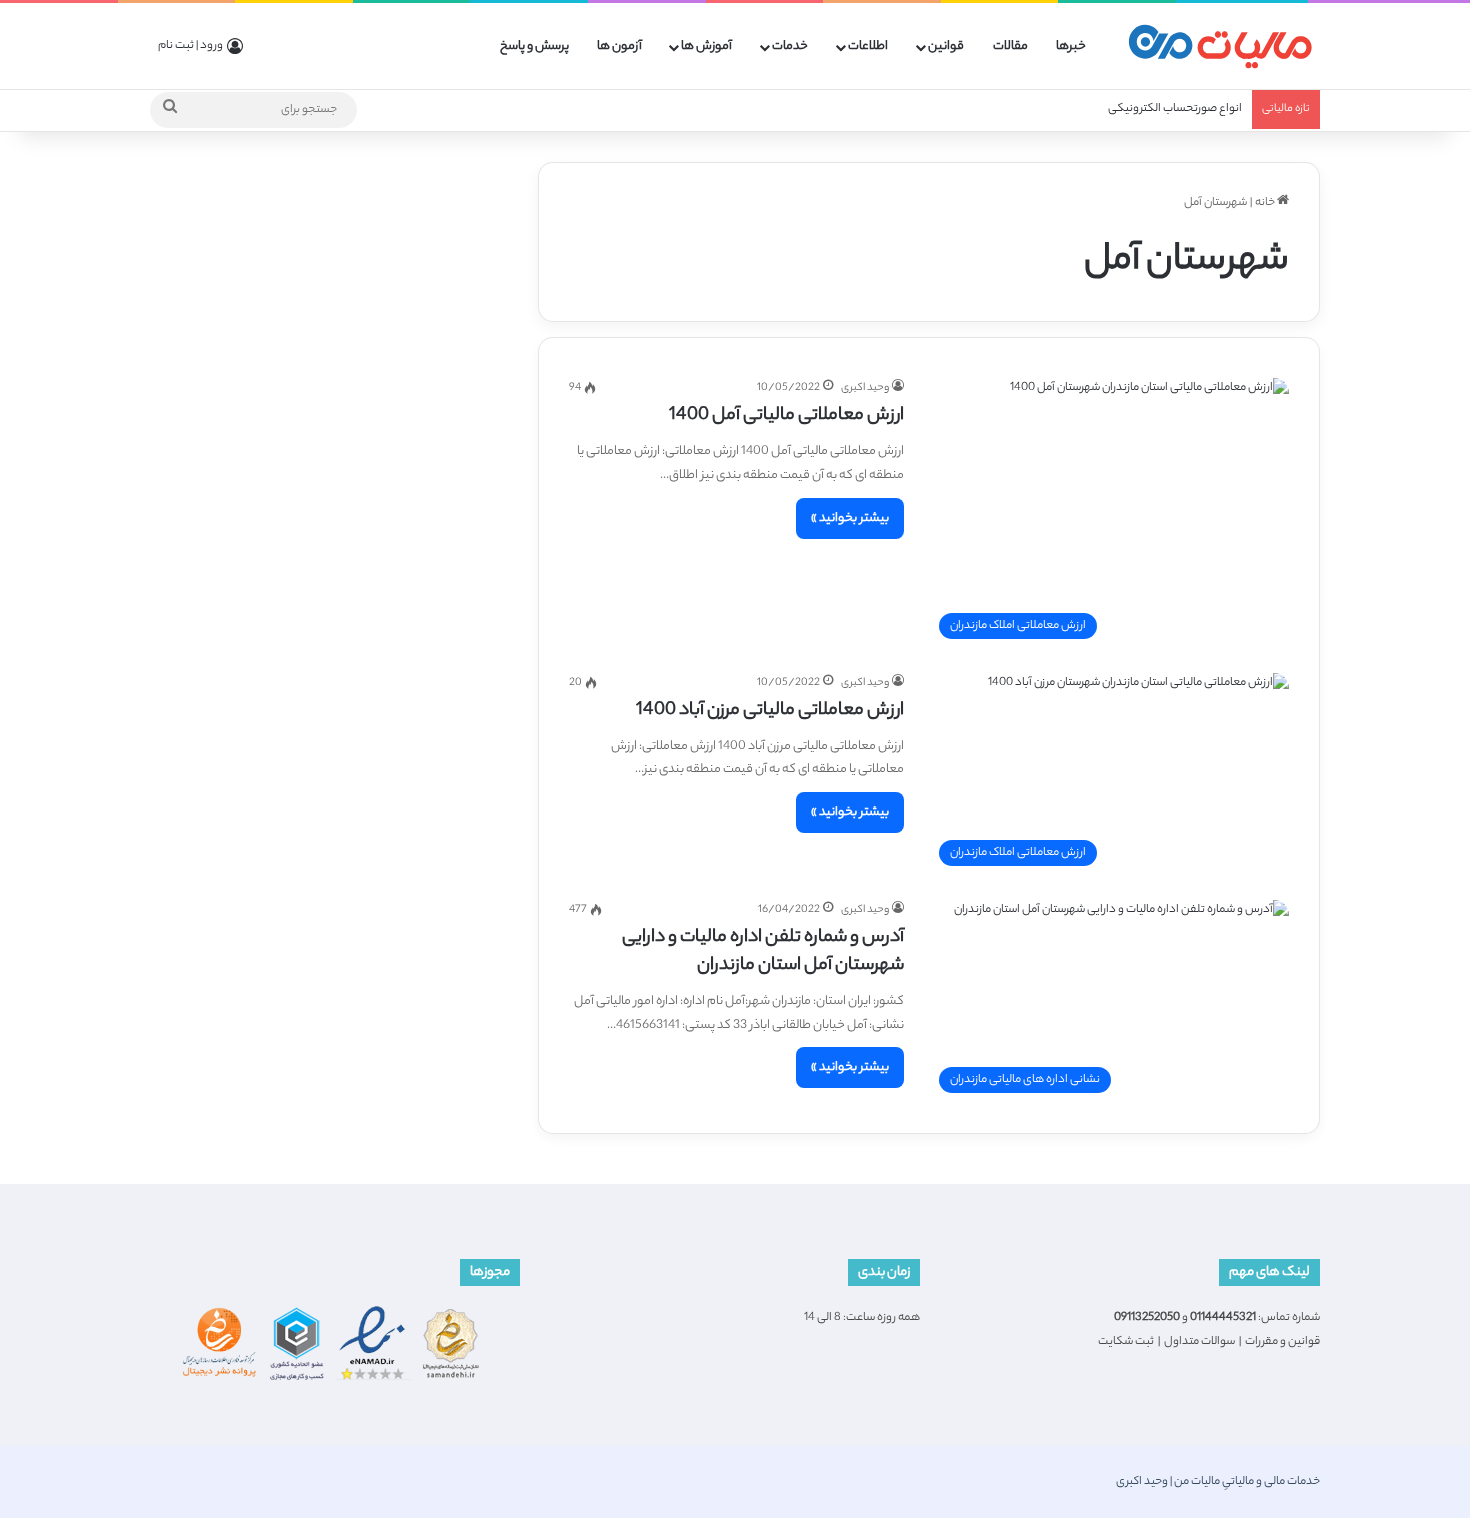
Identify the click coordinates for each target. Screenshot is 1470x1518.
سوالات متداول (1199, 1342)
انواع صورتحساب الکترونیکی (1175, 109)
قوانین (946, 46)
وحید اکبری (865, 388)
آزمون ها (619, 46)
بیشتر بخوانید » (850, 518)
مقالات (1010, 46)
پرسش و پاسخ (534, 46)
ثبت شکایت (1126, 1342)
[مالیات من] (1220, 46)
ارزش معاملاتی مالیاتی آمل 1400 (786, 416)
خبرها (1071, 46)
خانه (1266, 203)
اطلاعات (868, 46)
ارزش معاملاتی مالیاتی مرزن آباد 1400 (770, 711)
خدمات (790, 46)
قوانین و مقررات (1282, 1342)
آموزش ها (706, 46)
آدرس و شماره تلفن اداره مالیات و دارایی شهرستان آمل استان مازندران (763, 952)
